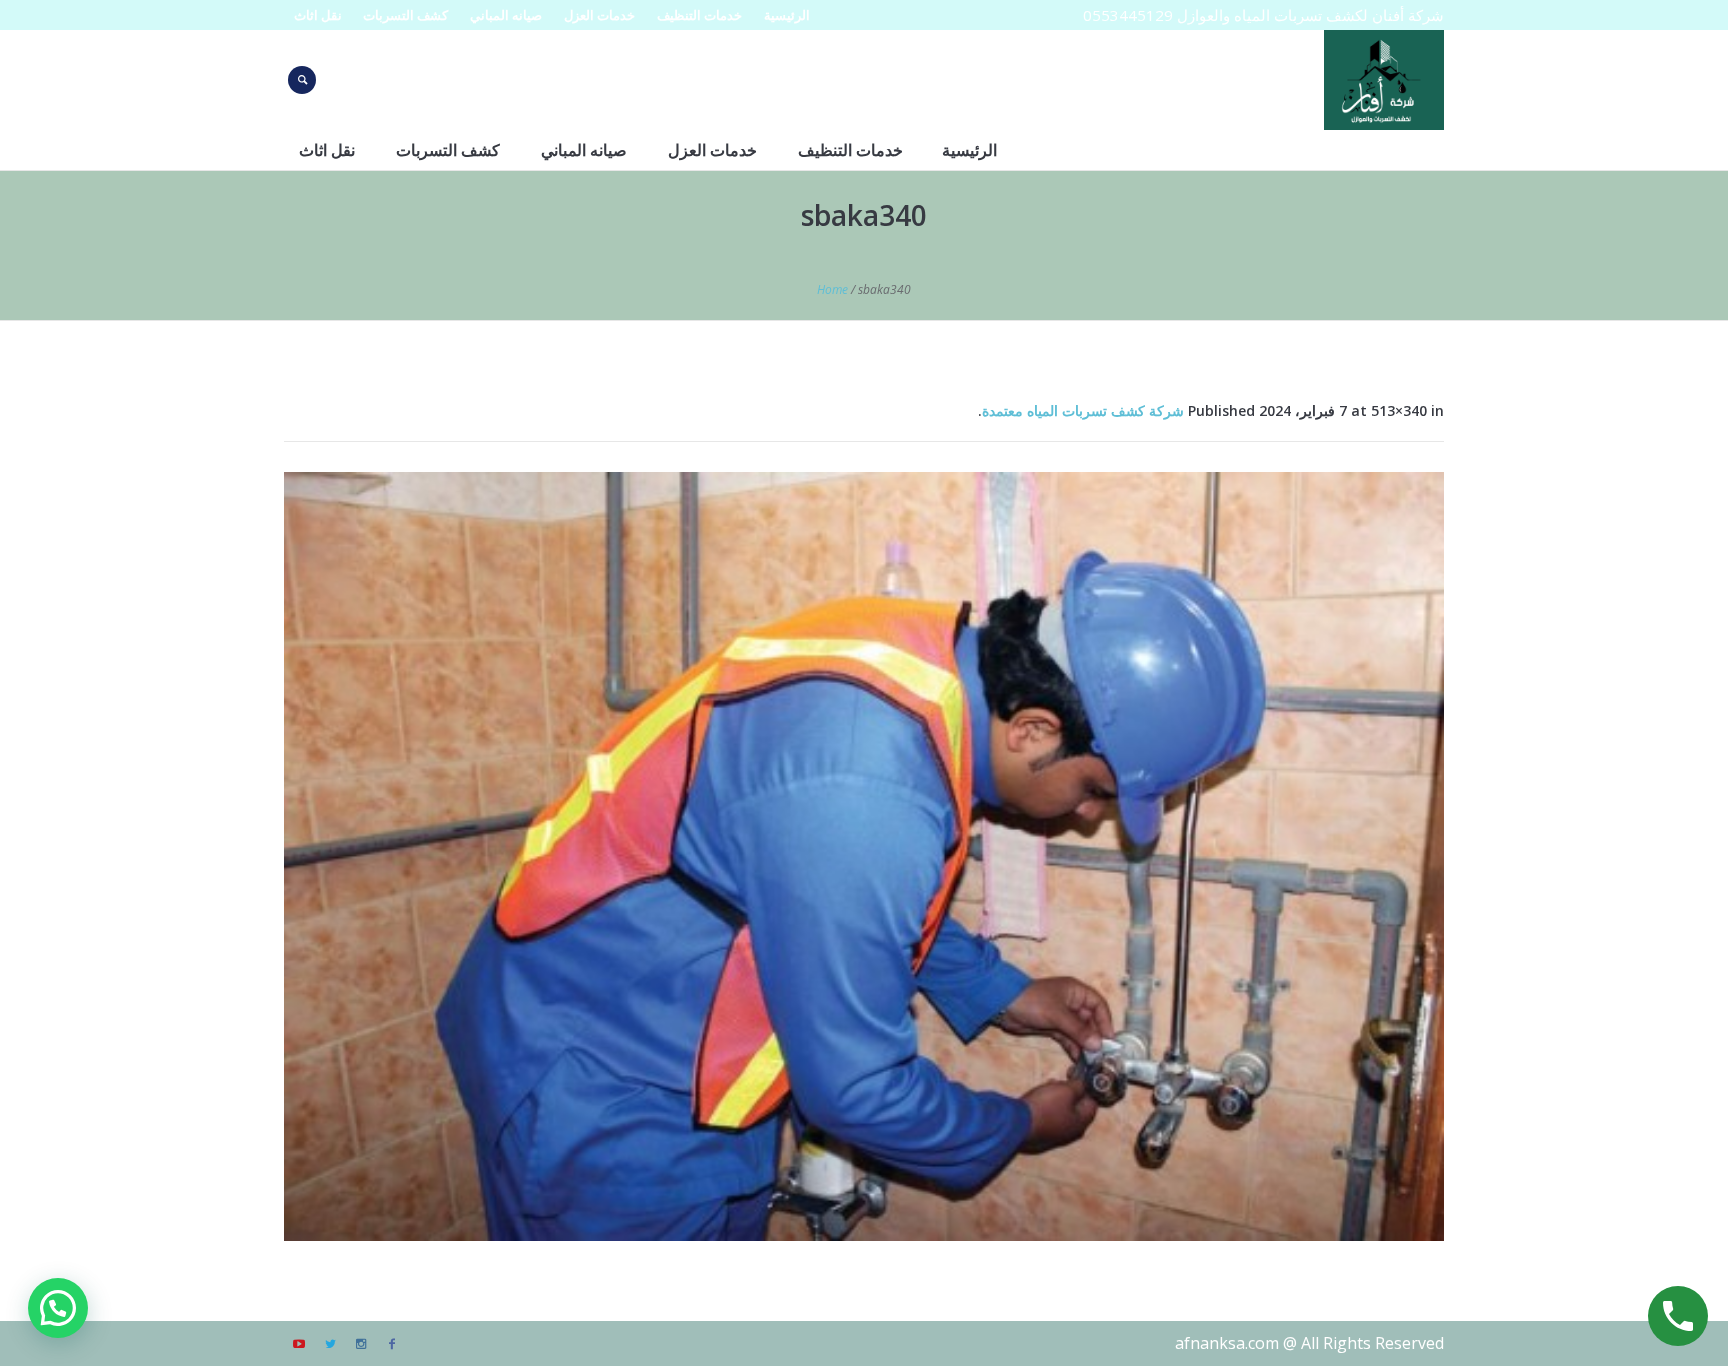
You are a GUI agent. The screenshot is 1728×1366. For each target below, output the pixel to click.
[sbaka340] (864, 856)
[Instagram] (361, 1344)
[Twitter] (330, 1344)
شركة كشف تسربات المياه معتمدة (1083, 410)
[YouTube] (299, 1344)
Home (832, 289)
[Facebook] (392, 1344)
